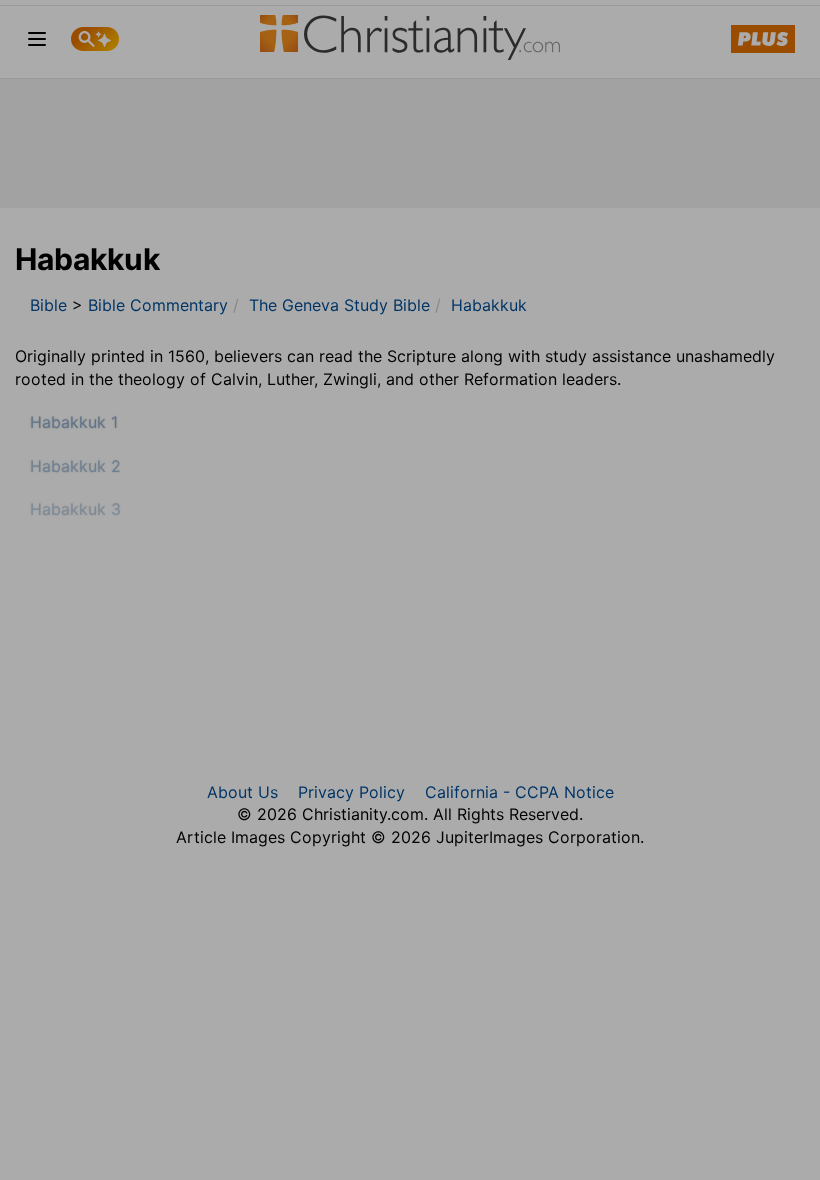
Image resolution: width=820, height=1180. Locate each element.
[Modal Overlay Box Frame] (410, 590)
